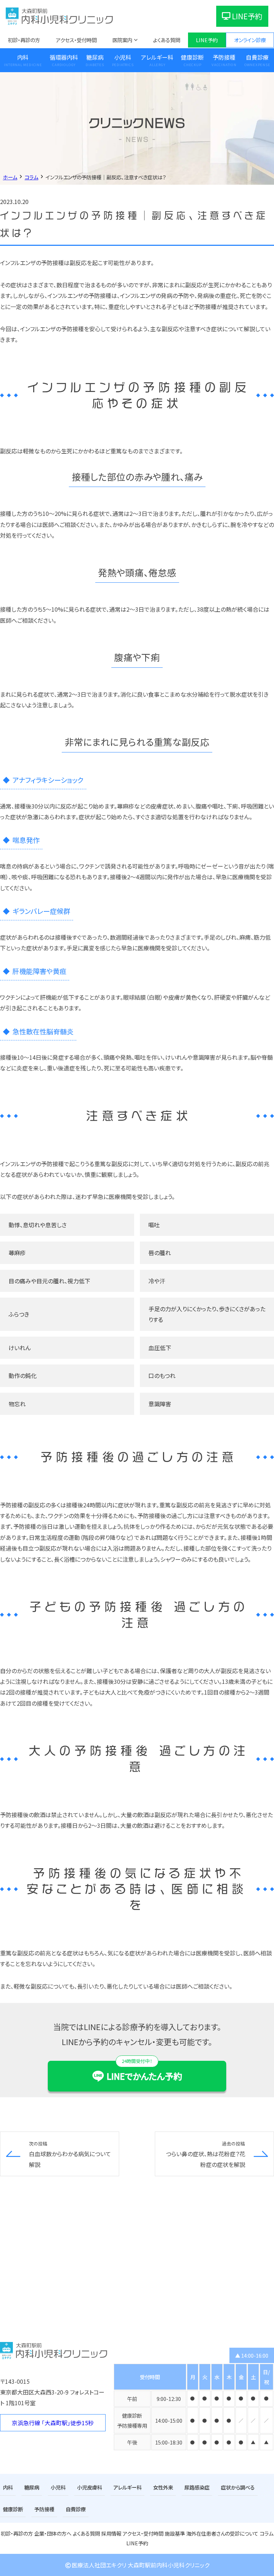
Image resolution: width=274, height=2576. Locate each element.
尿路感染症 (197, 2487)
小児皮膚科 (90, 2487)
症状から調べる (238, 2487)
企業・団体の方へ (53, 2533)
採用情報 (111, 2533)
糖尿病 (95, 57)
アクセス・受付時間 (76, 40)
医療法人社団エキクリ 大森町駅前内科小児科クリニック (141, 2565)
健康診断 (192, 57)
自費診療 (257, 57)
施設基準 (175, 2533)
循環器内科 (64, 57)
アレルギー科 (157, 57)
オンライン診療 (250, 40)
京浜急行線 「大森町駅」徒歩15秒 (53, 2423)
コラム (267, 2533)
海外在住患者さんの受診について (222, 2533)
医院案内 (122, 40)
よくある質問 (167, 40)
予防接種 (224, 57)
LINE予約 (247, 16)
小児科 (123, 57)
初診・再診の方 (24, 40)
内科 (23, 57)
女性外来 (163, 2487)
